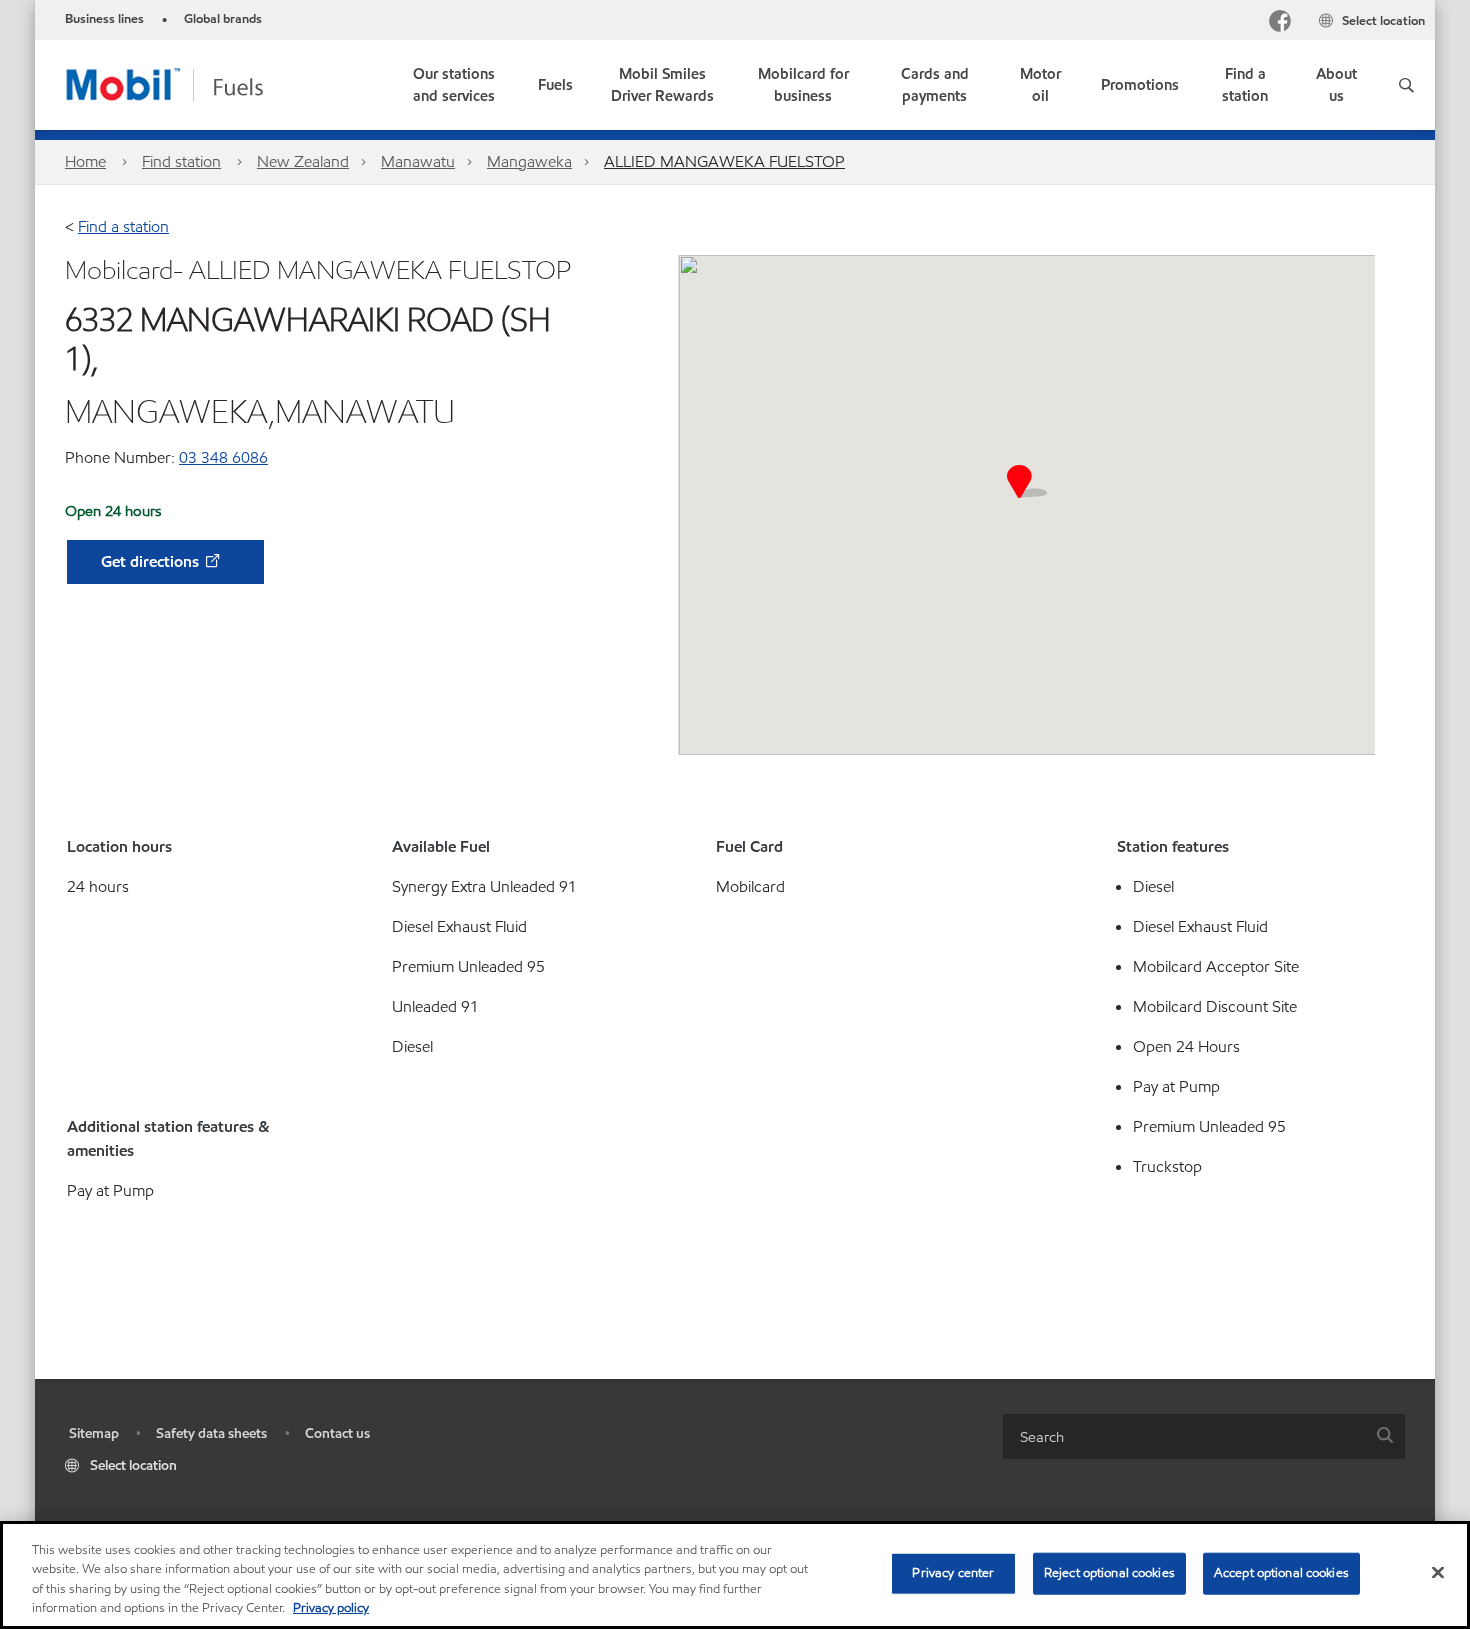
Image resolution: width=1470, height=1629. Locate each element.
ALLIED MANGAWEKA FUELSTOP (724, 161)
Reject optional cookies (1109, 1573)
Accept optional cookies (1281, 1573)
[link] (454, 85)
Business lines (104, 19)
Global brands (223, 19)
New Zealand (303, 161)
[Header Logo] (196, 83)
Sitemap (94, 1433)
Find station (181, 161)
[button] (1406, 85)
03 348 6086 (223, 457)
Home (85, 161)
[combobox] (1204, 1436)
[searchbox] (1184, 1436)
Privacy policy (331, 1608)
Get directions (152, 561)
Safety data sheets (211, 1433)
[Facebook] (1280, 23)
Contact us (337, 1433)
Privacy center (953, 1573)
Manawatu (418, 161)
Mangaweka (529, 161)
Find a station (123, 226)
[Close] (1438, 1572)
